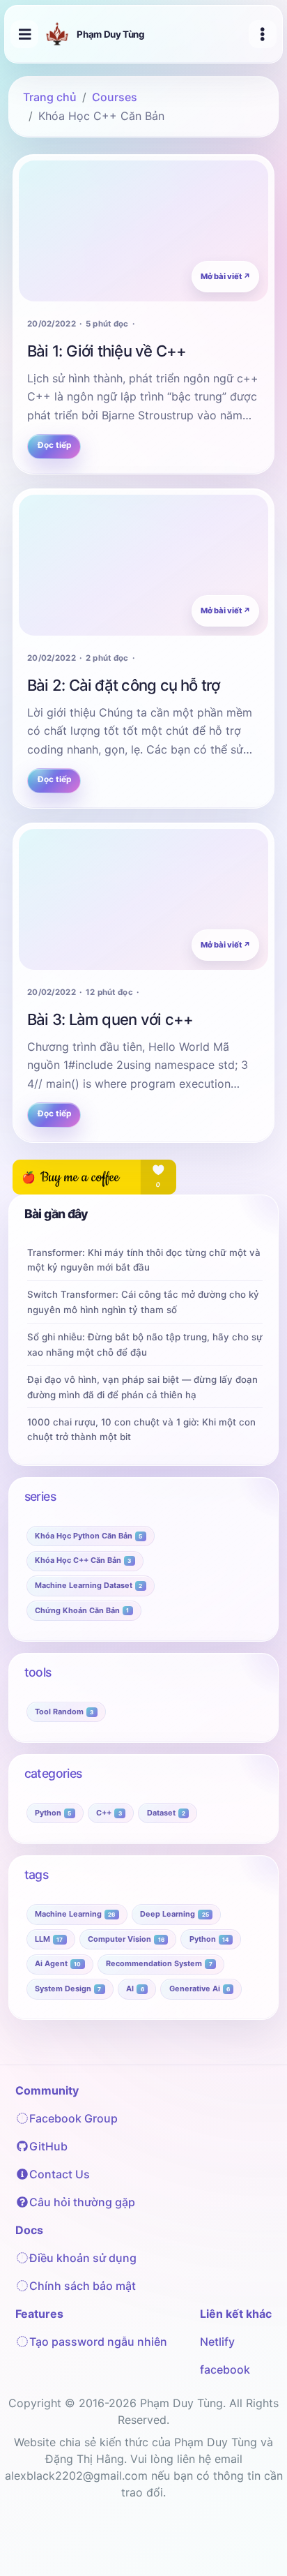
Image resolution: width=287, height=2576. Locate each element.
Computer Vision (126, 1939)
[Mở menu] (24, 34)
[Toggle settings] (263, 34)
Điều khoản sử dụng (83, 2258)
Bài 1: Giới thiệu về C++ (107, 351)
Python (53, 1813)
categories (53, 1773)
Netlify (217, 2342)
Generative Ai (200, 1989)
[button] (257, 2543)
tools (38, 1672)
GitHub (48, 2146)
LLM (49, 1939)
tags (37, 1874)
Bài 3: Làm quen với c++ (110, 1019)
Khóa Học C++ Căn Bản (83, 1560)
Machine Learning (75, 1914)
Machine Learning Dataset (88, 1585)
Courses (115, 97)
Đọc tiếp (54, 445)
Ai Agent (58, 1963)
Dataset (166, 1813)
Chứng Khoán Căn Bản (82, 1610)
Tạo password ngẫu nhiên (98, 2342)
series (40, 1496)
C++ (109, 1813)
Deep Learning (174, 1914)
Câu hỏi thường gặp (82, 2202)
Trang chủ (50, 97)
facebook (225, 2369)
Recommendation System (159, 1963)
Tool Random (64, 1712)
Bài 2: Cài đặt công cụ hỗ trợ (124, 685)
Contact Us (60, 2174)
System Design (68, 1989)
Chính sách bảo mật (83, 2286)
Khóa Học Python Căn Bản (88, 1536)
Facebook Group (73, 2118)
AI (135, 1989)
